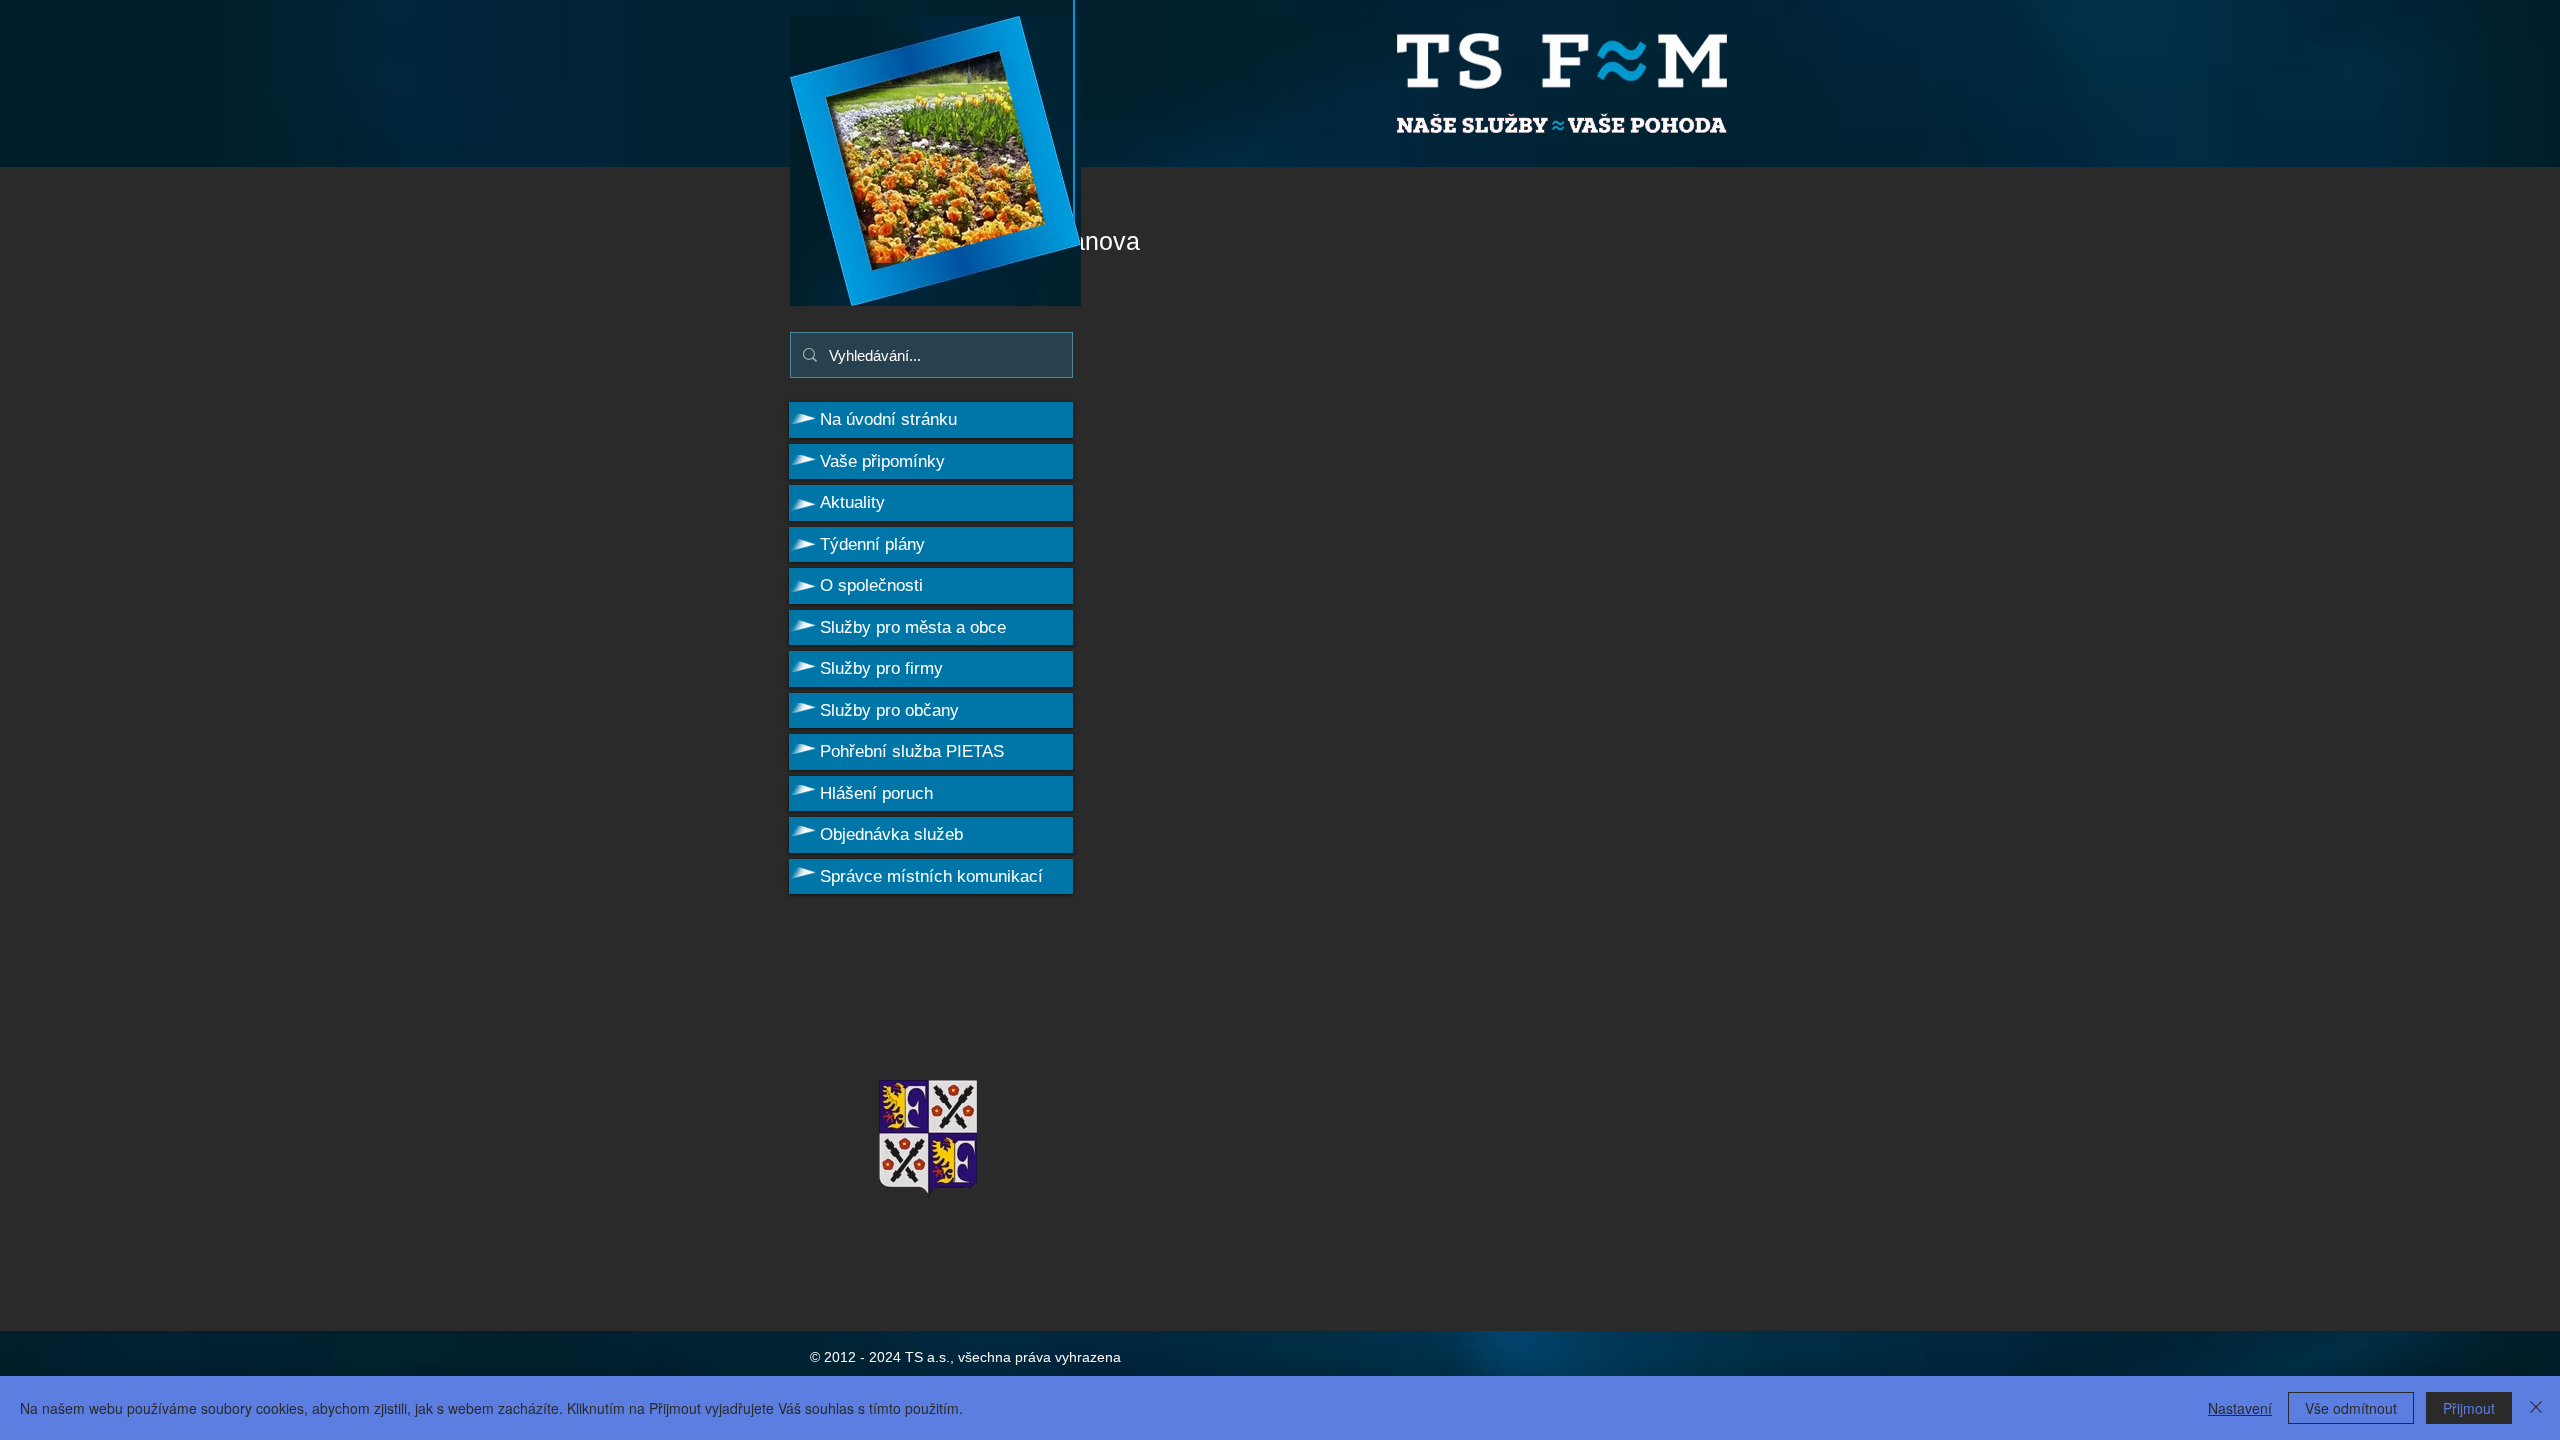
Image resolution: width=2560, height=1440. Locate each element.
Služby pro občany (889, 710)
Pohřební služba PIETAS (912, 751)
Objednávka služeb (891, 834)
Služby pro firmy (881, 668)
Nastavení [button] (2240, 1408)
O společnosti (871, 585)
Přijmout (2469, 1408)
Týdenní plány (872, 544)
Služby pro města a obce (913, 627)
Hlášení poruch (876, 793)
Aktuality (852, 502)
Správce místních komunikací (931, 876)
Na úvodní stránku (888, 419)
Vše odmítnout (2351, 1408)
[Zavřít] (2536, 1408)
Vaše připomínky (882, 461)
